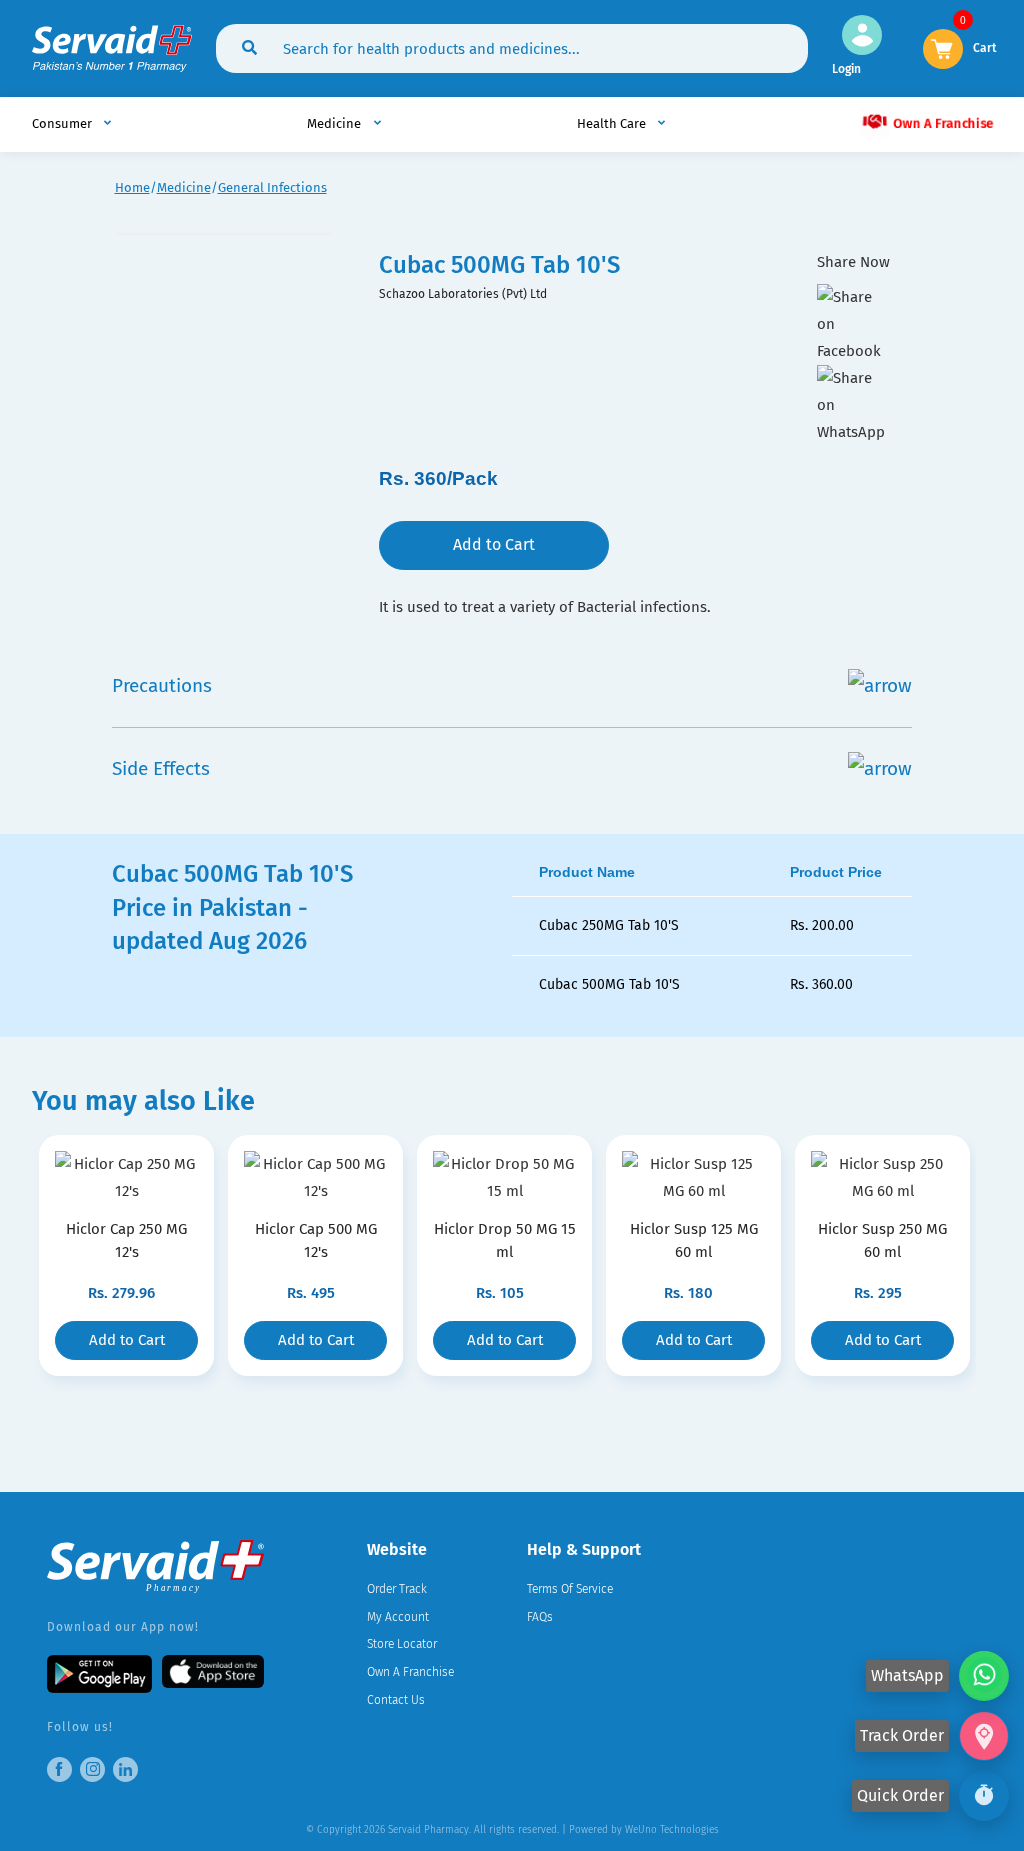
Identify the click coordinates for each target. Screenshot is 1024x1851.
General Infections (272, 187)
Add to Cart (494, 544)
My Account (398, 1617)
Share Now (853, 262)
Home (132, 187)
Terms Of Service (570, 1589)
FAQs (540, 1617)
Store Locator (402, 1644)
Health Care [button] (613, 123)
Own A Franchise (942, 123)
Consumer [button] (63, 123)
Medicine (184, 187)
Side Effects (161, 768)
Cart (985, 46)
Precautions (162, 685)
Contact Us (396, 1700)
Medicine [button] (335, 123)
